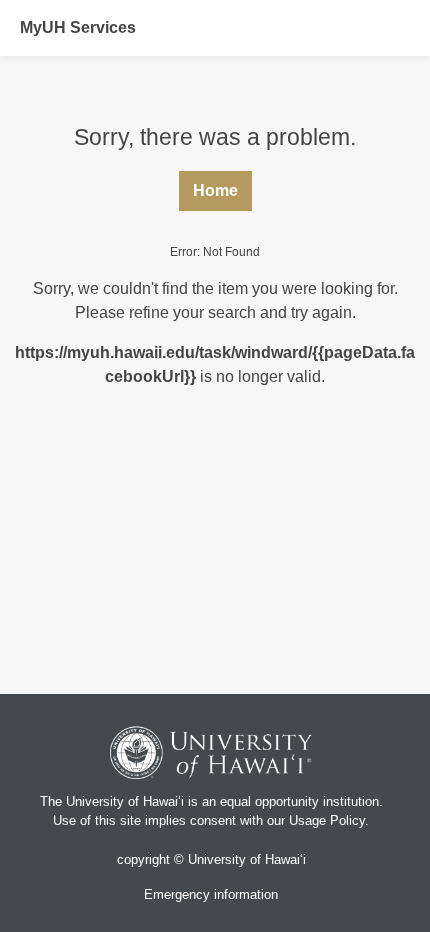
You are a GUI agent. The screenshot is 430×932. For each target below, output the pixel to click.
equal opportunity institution (299, 801)
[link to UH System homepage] (211, 755)
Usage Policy (327, 820)
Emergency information (211, 894)
